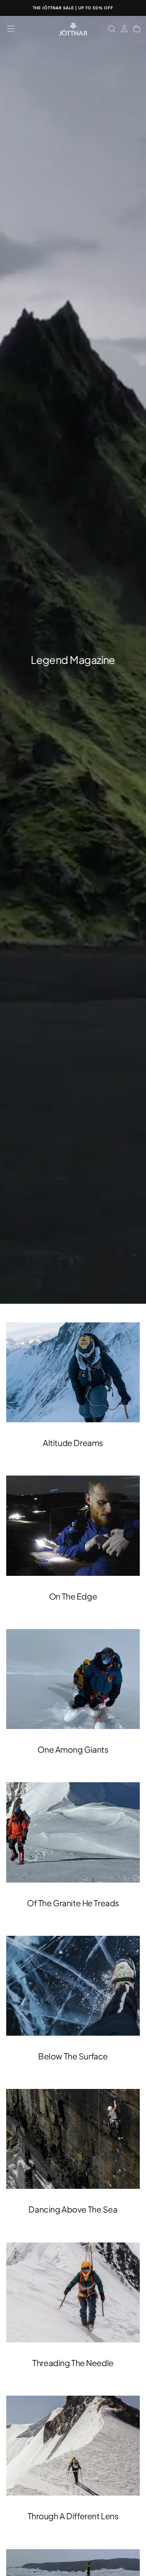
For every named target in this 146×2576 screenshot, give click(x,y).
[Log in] (124, 29)
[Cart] (137, 29)
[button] (11, 29)
